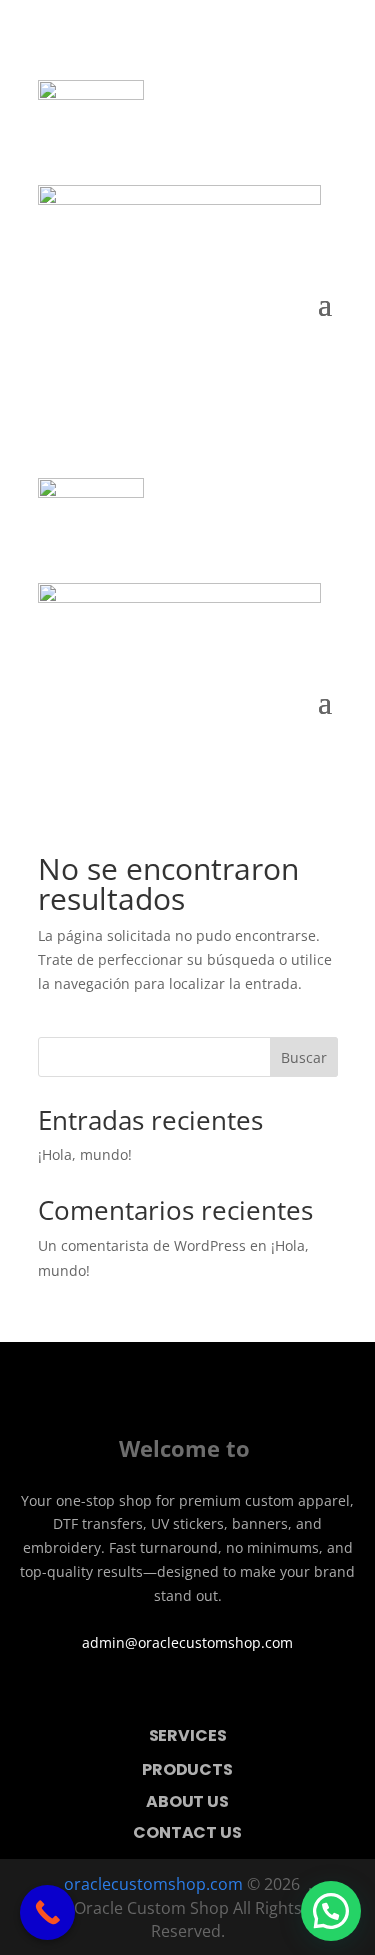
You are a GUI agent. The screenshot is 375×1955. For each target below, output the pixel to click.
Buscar (304, 1057)
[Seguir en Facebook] (160, 1693)
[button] (331, 1911)
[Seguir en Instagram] (216, 1693)
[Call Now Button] (47, 1912)
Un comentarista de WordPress (142, 1245)
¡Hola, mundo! (85, 1154)
